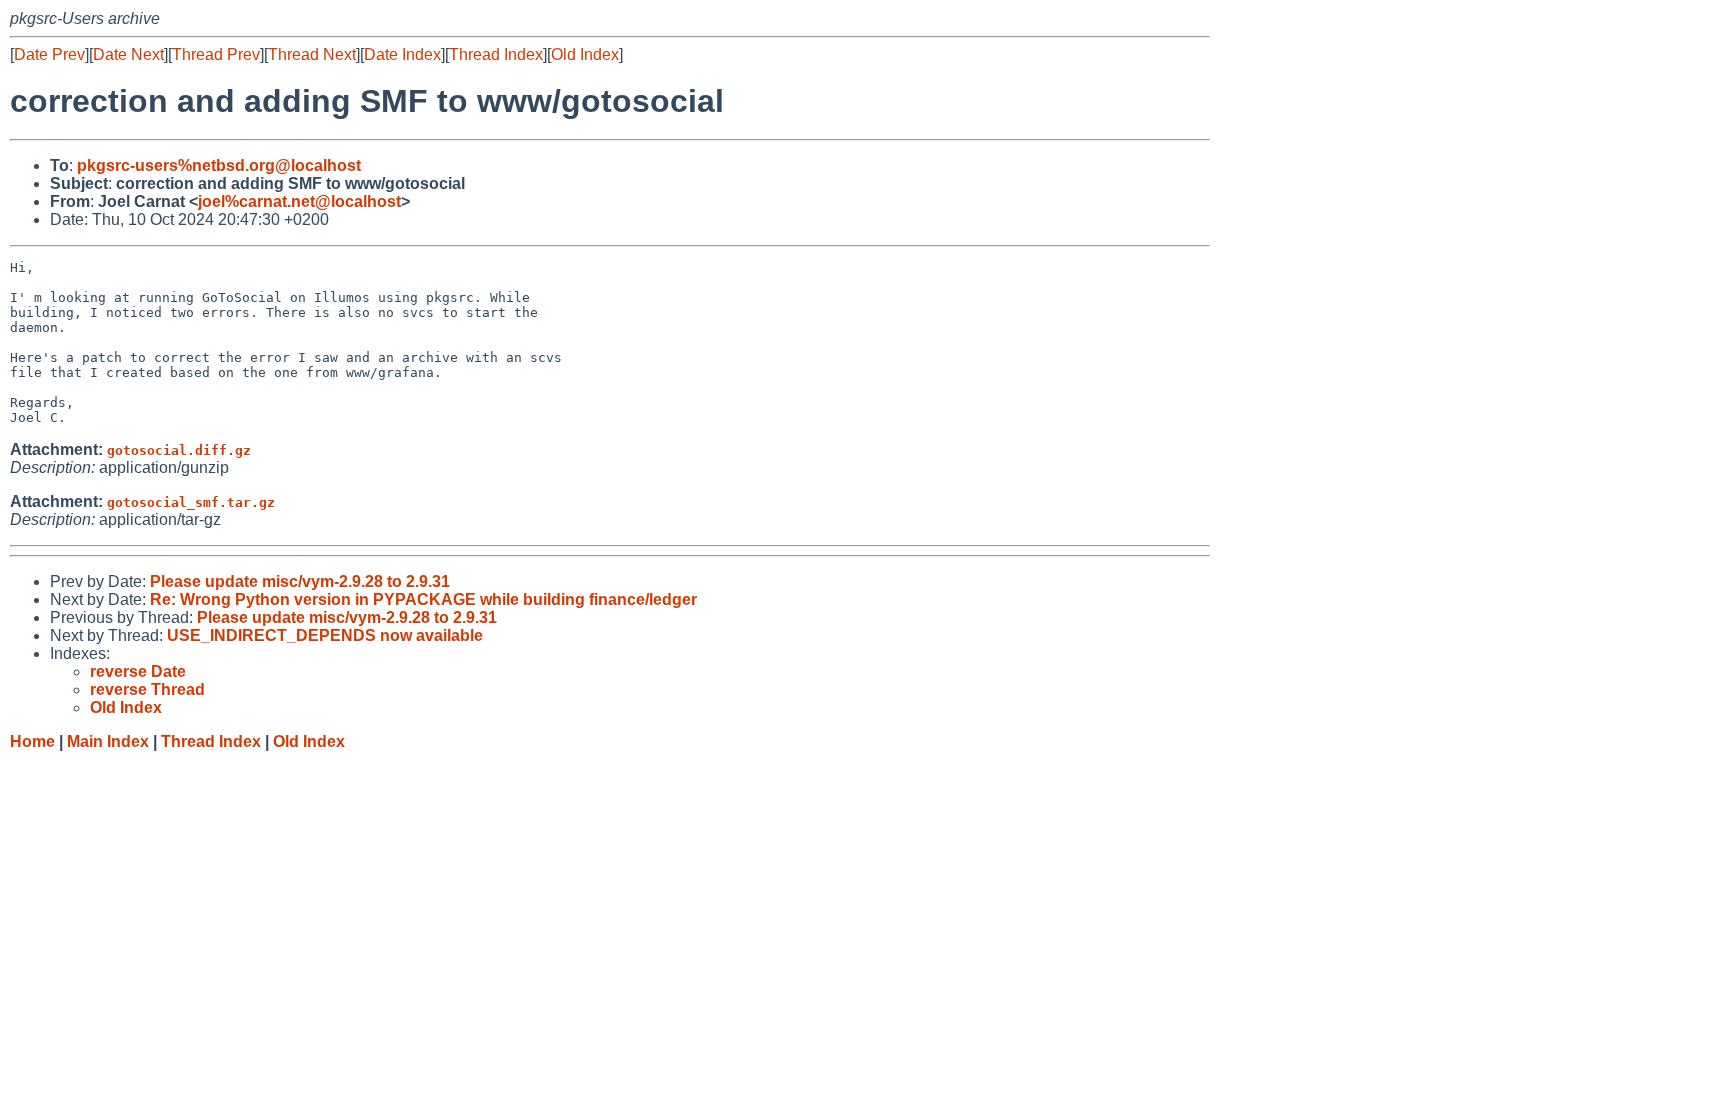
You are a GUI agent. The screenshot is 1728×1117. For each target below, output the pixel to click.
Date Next (128, 54)
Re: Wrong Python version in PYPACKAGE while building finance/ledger (423, 599)
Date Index (402, 54)
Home (32, 741)
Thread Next (312, 54)
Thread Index (496, 54)
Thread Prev (216, 54)
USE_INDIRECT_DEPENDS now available (325, 635)
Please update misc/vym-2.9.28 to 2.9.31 (300, 581)
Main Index (108, 741)
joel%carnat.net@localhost (299, 201)
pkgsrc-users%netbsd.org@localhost (219, 165)
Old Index (585, 54)
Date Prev (49, 54)
